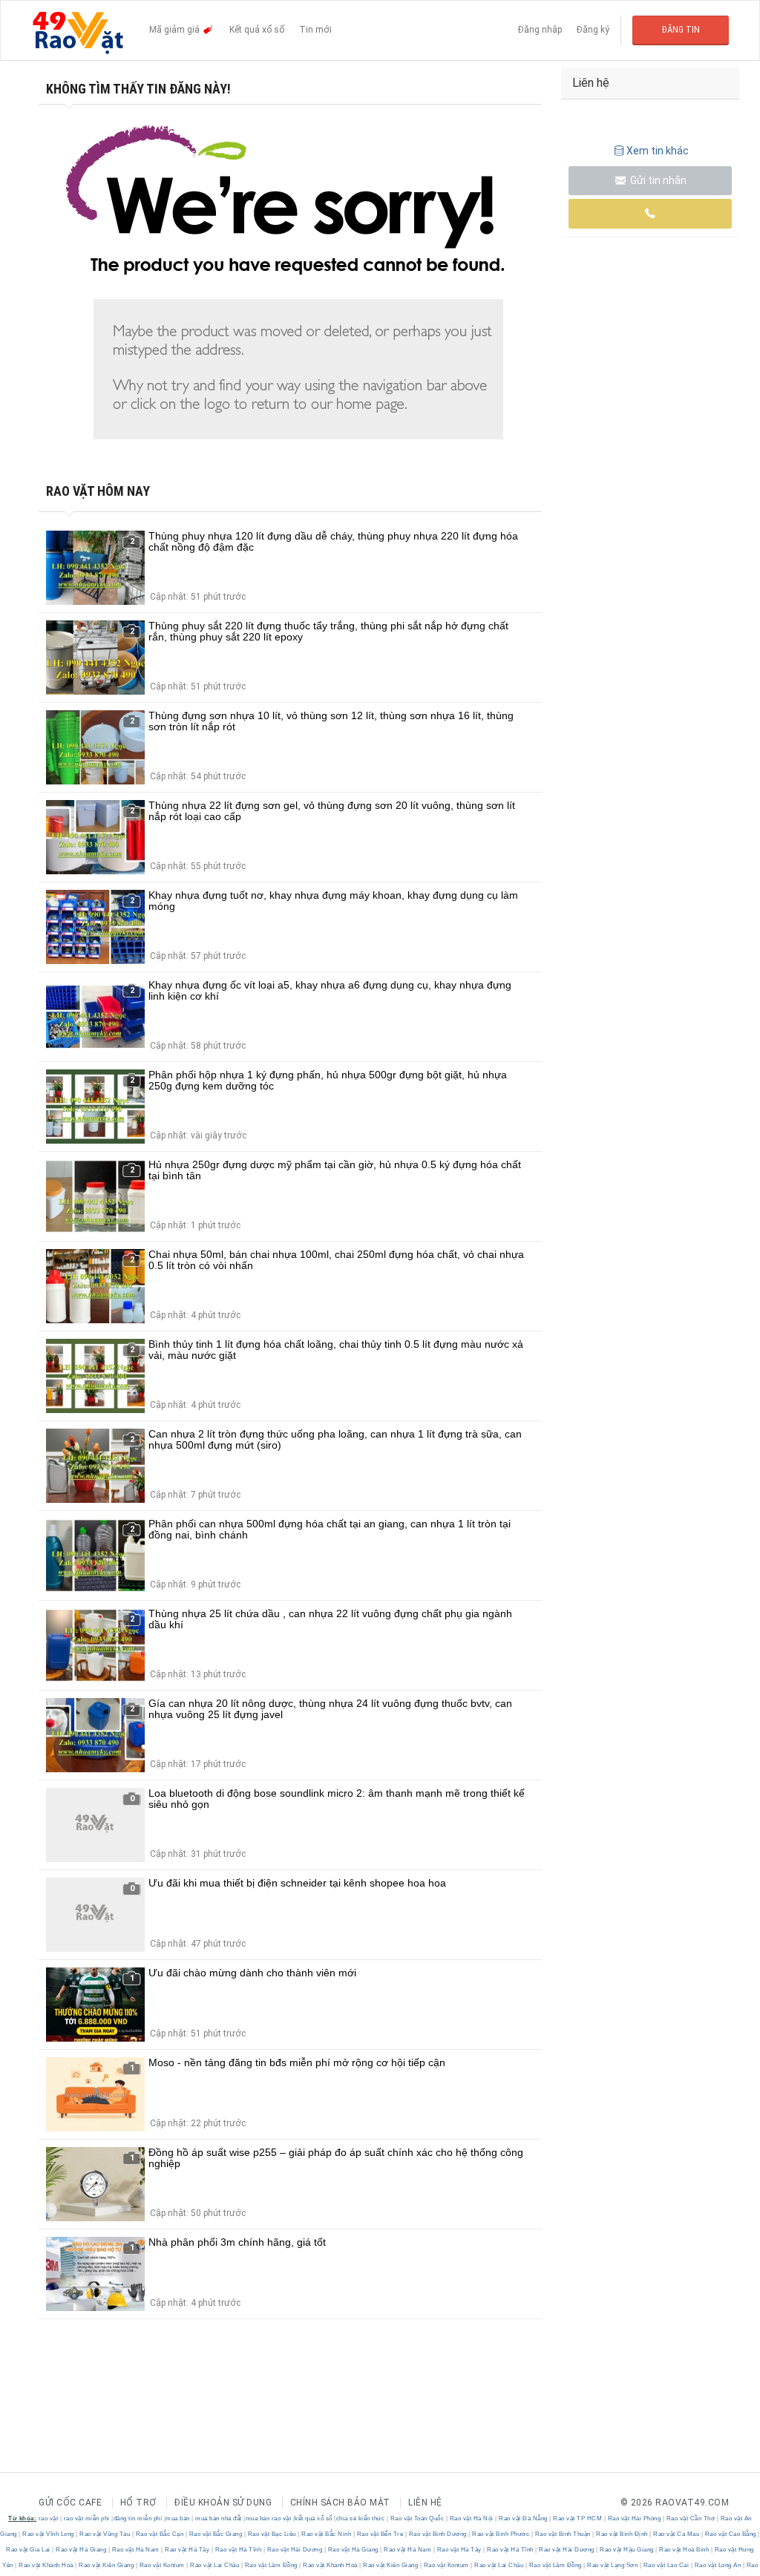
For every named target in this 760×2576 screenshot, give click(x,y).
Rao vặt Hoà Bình (684, 2550)
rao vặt (49, 2518)
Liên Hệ (425, 2503)
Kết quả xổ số (257, 30)
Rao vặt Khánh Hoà (46, 2565)
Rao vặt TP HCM (578, 2518)
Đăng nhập (540, 30)
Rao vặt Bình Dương (438, 2534)
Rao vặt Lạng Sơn (613, 2565)
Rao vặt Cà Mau (677, 2534)
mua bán (178, 2518)
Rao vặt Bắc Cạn (160, 2534)
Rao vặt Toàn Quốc (417, 2518)
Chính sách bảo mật (340, 2503)
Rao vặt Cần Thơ (691, 2518)
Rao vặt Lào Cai (666, 2565)
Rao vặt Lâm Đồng (271, 2565)
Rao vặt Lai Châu (215, 2565)
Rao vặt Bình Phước (501, 2534)
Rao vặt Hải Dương (295, 2550)
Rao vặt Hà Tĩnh (238, 2550)
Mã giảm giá (176, 30)
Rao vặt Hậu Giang (627, 2550)
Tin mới (315, 30)
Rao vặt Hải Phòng (634, 2518)
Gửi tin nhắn (657, 180)
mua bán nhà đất (219, 2518)
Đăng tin (681, 30)
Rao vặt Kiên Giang (107, 2565)
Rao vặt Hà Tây (187, 2550)
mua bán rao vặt (269, 2518)
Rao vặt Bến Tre (380, 2534)
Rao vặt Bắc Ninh (327, 2534)
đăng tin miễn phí (138, 2518)
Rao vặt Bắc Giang (216, 2534)
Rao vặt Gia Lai (29, 2550)
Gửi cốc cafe (70, 2503)
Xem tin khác (658, 151)
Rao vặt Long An (718, 2565)
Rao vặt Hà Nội (471, 2518)
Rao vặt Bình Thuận (563, 2534)
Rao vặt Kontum (162, 2565)
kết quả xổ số (314, 2518)
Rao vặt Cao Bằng (730, 2534)
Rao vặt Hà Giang (81, 2550)
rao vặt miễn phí (87, 2518)
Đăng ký (593, 30)
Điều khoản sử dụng (223, 2503)
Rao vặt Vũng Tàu (105, 2534)
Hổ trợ (138, 2503)
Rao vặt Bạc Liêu (272, 2534)
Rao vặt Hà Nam (135, 2550)
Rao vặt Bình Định (622, 2534)
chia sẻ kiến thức (361, 2518)
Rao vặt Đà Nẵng (524, 2518)
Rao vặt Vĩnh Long (49, 2534)
